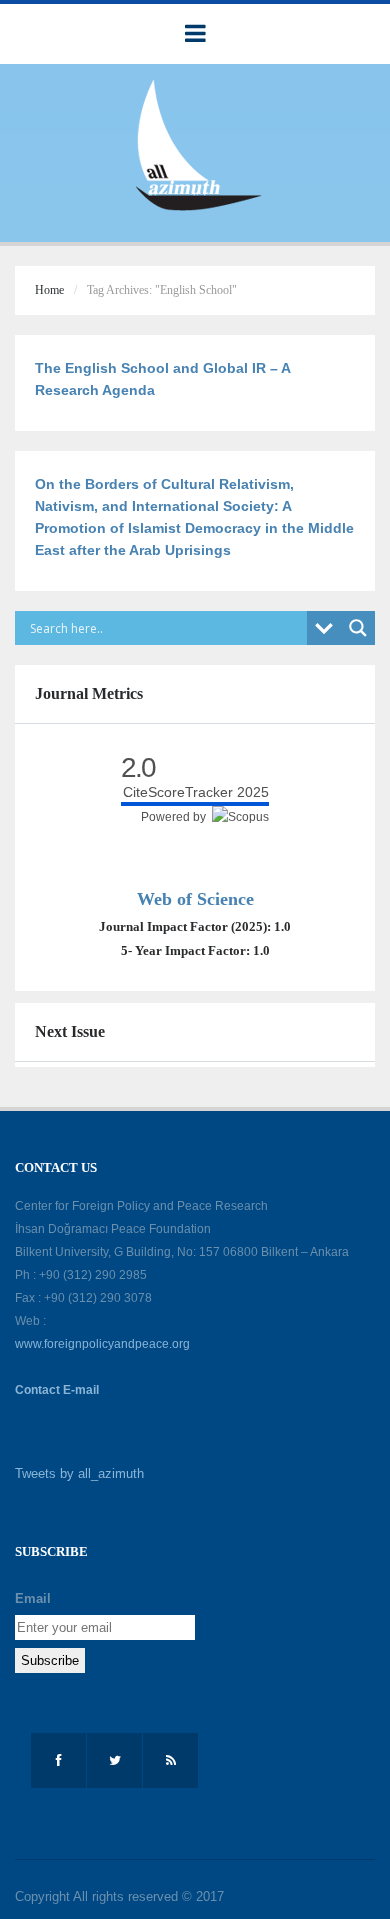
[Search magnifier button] (358, 628)
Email (33, 1598)
